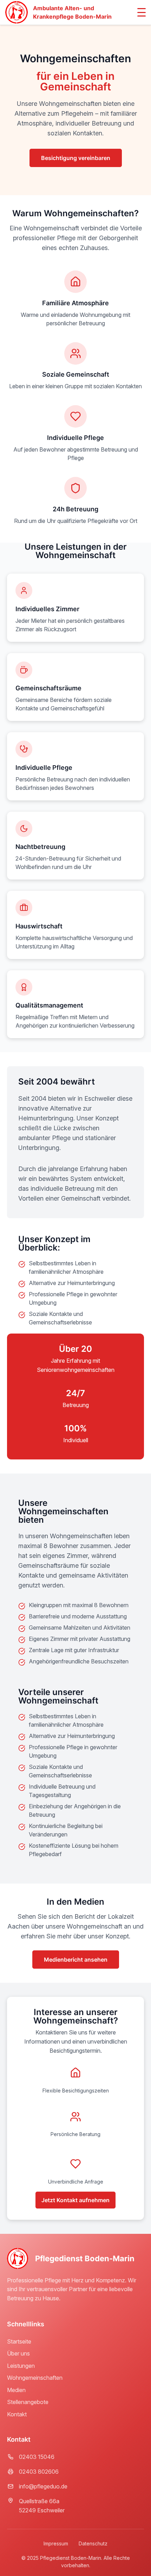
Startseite (19, 2341)
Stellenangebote (28, 2402)
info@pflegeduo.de (43, 2486)
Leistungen (21, 2366)
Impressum (56, 2543)
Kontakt (17, 2414)
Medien (16, 2390)
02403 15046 (37, 2457)
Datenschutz (93, 2543)
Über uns (18, 2353)
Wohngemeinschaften (35, 2378)
